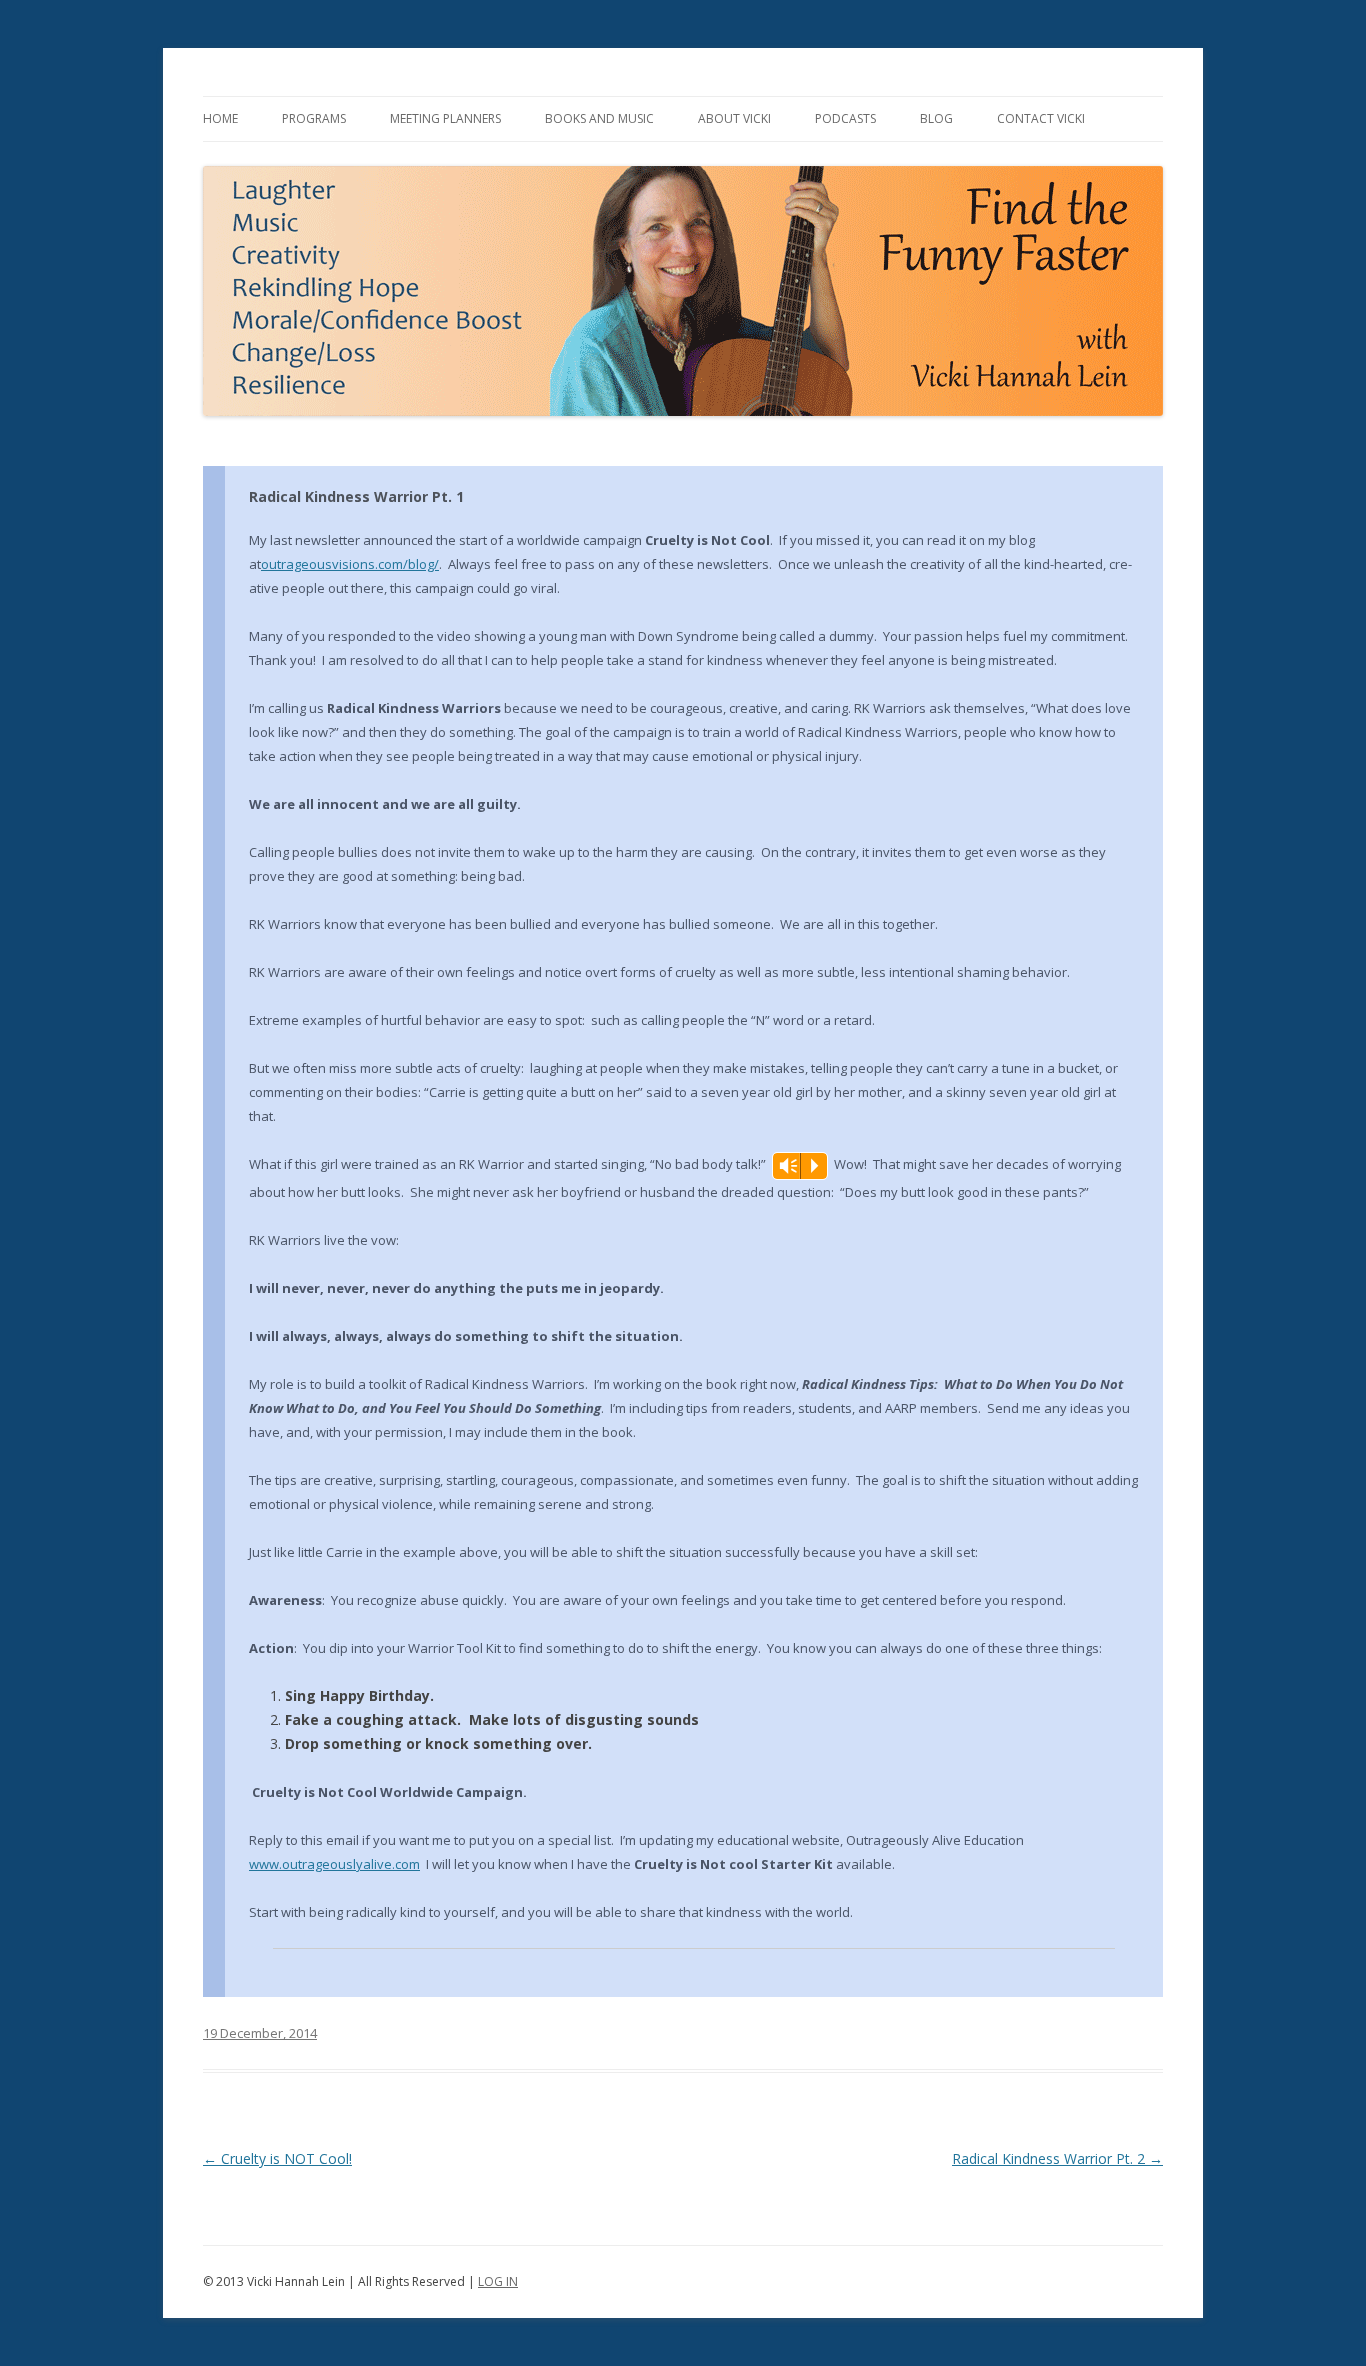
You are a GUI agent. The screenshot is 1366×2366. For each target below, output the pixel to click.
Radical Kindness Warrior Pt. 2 (1057, 2158)
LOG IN (498, 2281)
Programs (314, 118)
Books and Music (599, 118)
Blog (936, 118)
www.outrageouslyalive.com (334, 1864)
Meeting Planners (445, 118)
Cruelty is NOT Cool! (277, 2158)
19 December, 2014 (260, 2033)
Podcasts (845, 118)
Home (220, 118)
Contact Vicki (1041, 118)
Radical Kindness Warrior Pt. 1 (356, 496)
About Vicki (734, 118)
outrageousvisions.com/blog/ (350, 564)
